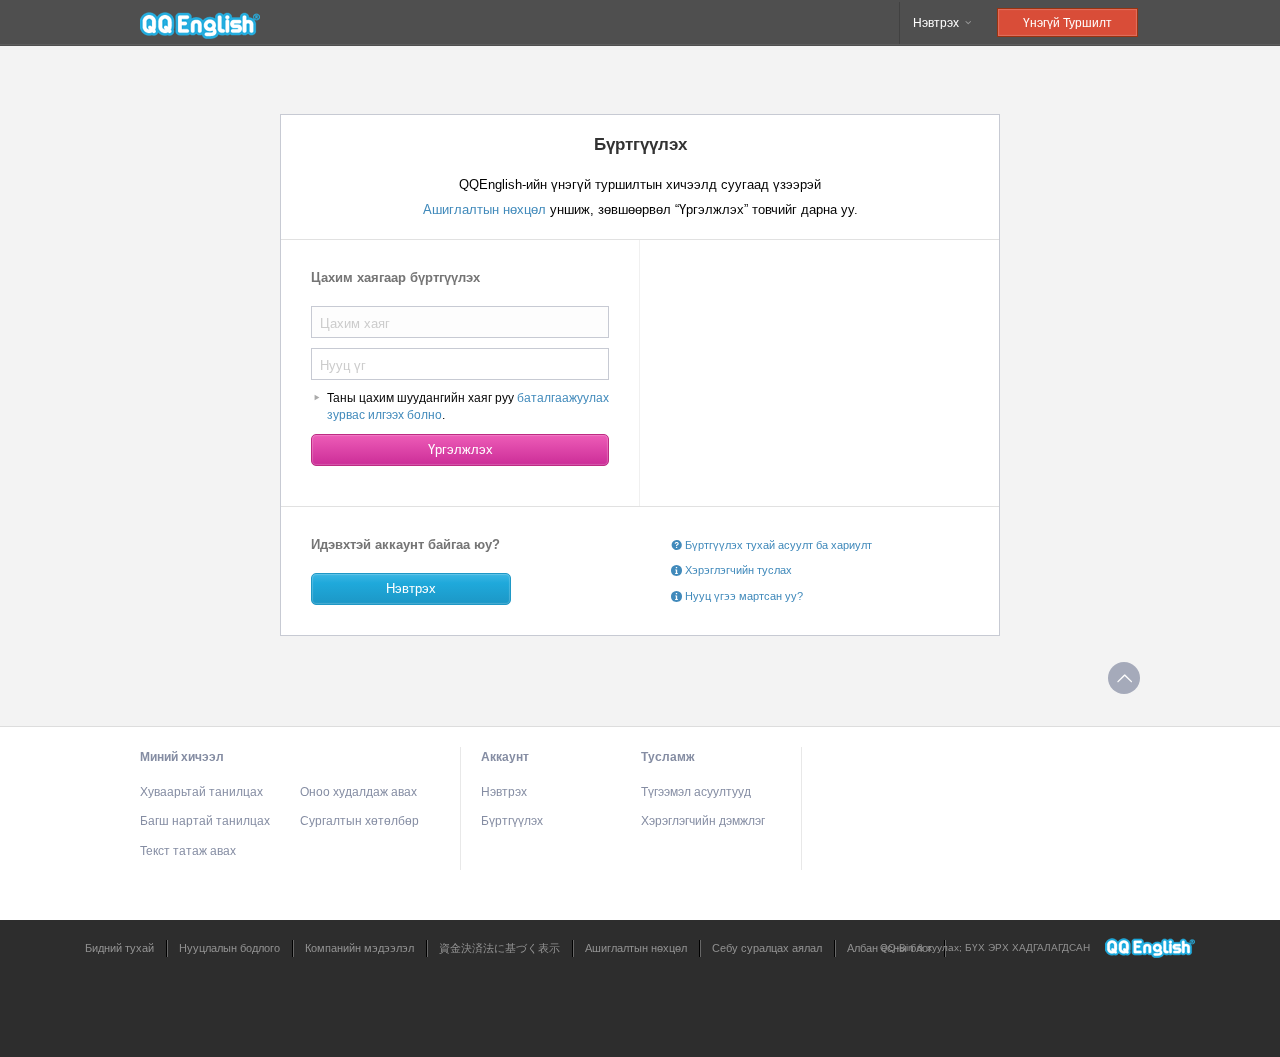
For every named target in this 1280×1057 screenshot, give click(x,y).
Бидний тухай (119, 948)
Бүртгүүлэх (512, 821)
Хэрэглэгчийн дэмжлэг (703, 821)
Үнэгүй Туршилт (1067, 23)
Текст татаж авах (188, 851)
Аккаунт (505, 757)
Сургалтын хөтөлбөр (359, 821)
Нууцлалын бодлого (229, 948)
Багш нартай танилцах (205, 821)
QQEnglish (200, 23)
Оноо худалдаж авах (358, 792)
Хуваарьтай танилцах (201, 792)
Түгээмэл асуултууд (696, 792)
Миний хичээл (182, 757)
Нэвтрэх (937, 23)
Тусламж (668, 757)
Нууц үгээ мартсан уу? (742, 596)
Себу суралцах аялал (767, 948)
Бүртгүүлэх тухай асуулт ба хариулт (777, 545)
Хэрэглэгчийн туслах (737, 570)
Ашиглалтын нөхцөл (486, 209)
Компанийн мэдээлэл (359, 948)
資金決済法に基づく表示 (499, 948)
